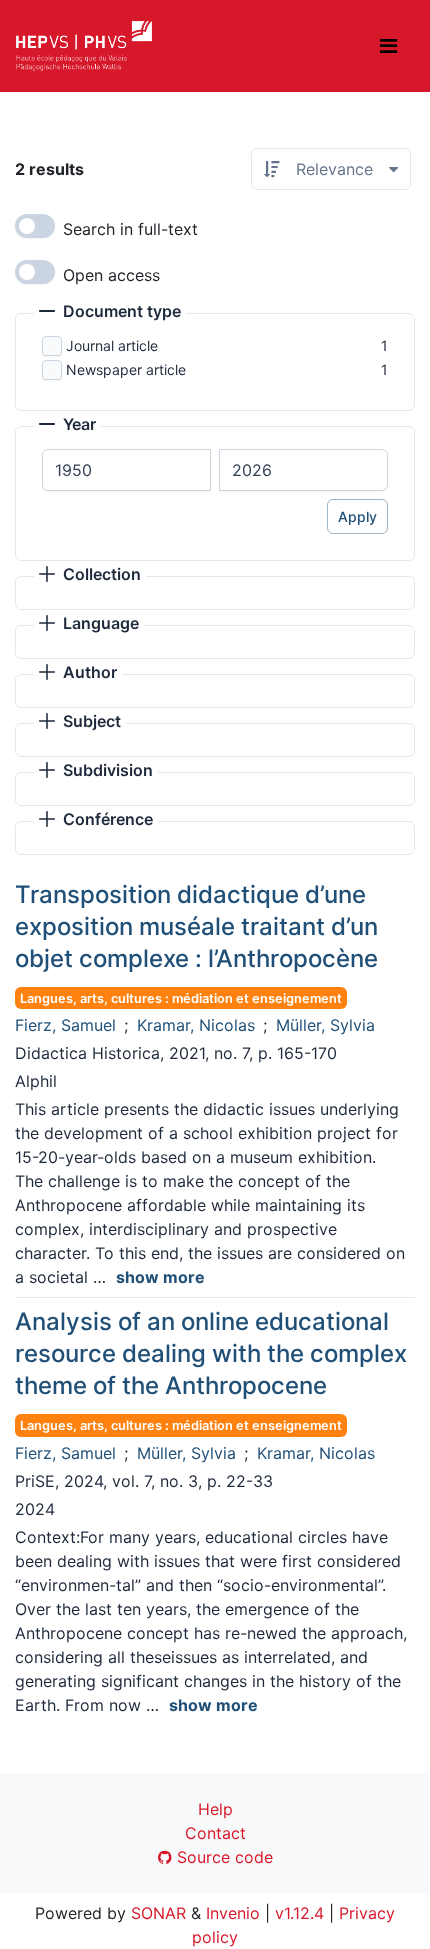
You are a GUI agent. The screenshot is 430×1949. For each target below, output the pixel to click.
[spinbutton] (126, 470)
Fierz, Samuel (65, 1025)
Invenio (233, 1913)
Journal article (112, 345)
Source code (222, 1857)
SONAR (158, 1913)
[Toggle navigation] (388, 46)
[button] (110, 313)
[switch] (35, 226)
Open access (111, 275)
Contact (215, 1833)
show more (160, 1277)
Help (215, 1809)
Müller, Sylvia (325, 1025)
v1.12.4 (299, 1913)
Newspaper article (126, 369)
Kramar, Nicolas (196, 1025)
